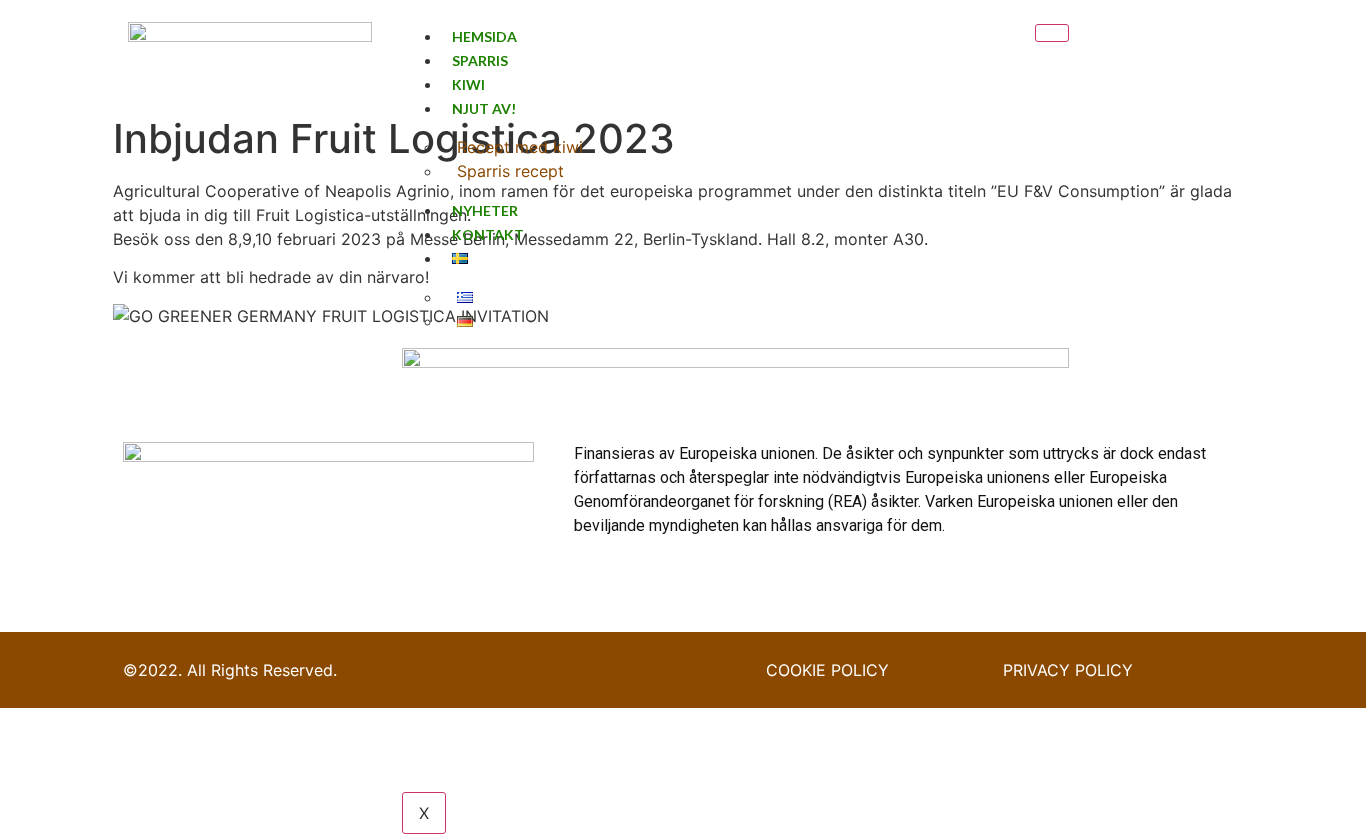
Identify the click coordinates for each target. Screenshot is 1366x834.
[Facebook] (1156, 54)
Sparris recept (510, 171)
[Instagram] (1187, 54)
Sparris (480, 60)
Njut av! (484, 108)
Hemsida (484, 36)
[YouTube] (1218, 54)
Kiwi (468, 84)
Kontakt (488, 234)
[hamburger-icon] (1052, 33)
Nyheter (485, 210)
